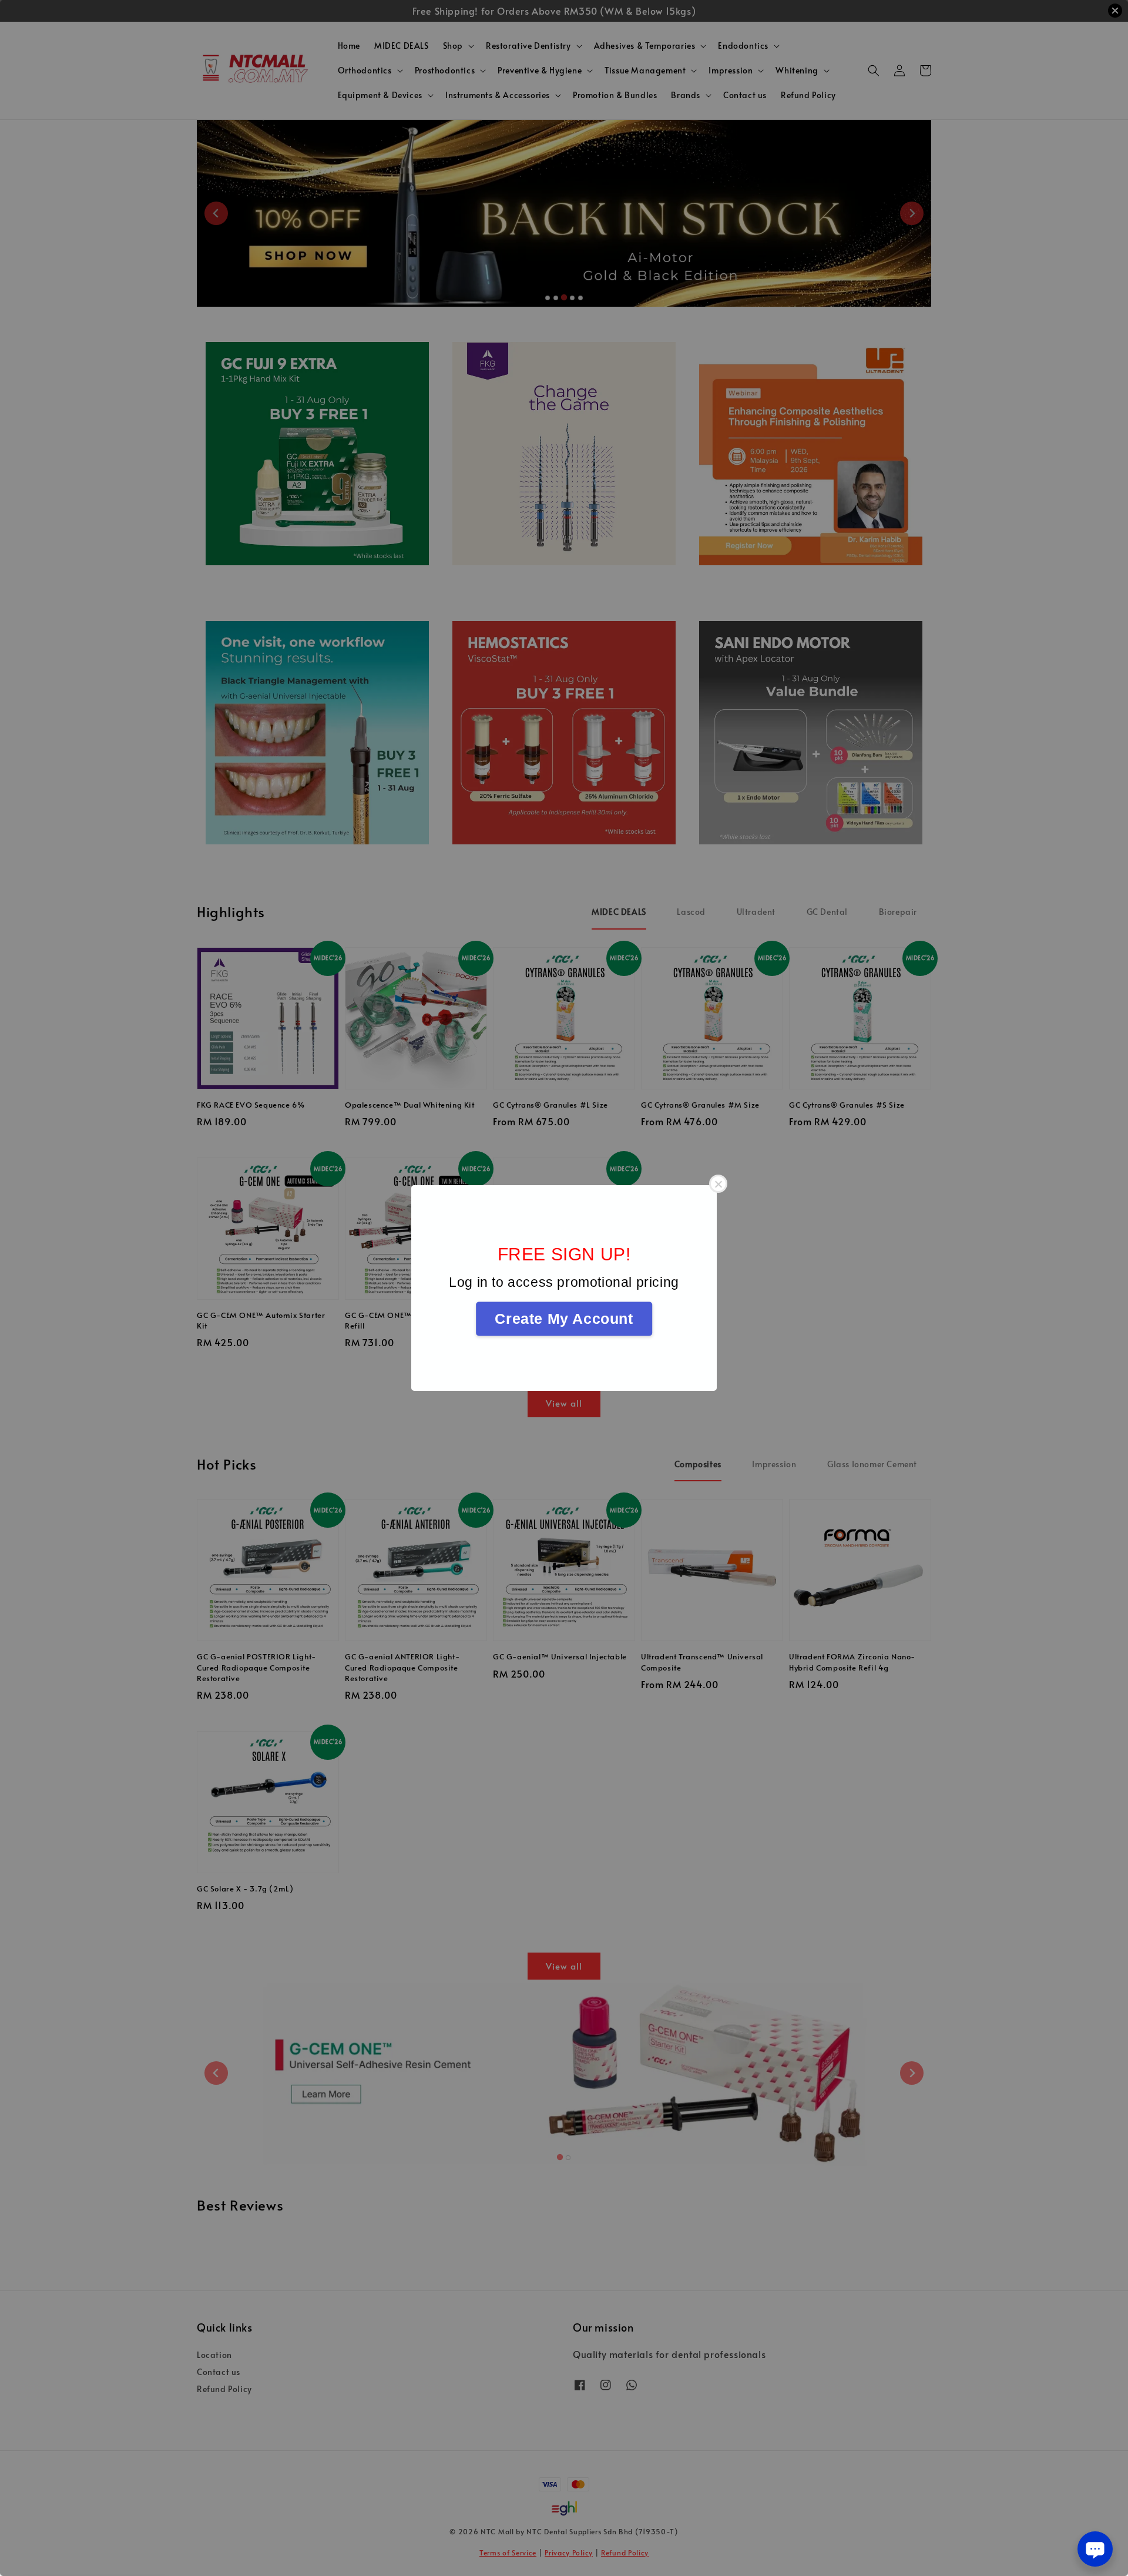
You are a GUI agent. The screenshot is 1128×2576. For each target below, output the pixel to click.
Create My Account (564, 1319)
